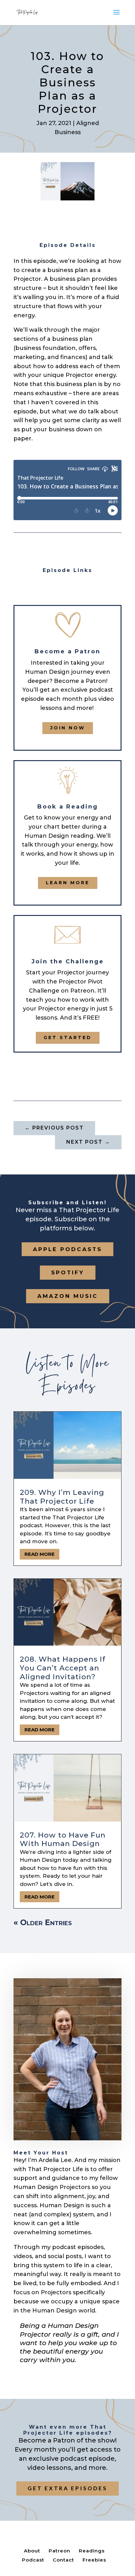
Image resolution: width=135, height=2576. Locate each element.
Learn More (68, 883)
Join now (68, 728)
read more (40, 1554)
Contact (63, 2560)
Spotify (68, 1272)
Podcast (33, 2560)
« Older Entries (43, 1922)
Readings (92, 2551)
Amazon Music (68, 1296)
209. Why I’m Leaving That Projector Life (62, 1497)
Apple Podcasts (67, 1249)
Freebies (94, 2560)
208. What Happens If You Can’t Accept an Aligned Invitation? (63, 1668)
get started (68, 1037)
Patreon (59, 2551)
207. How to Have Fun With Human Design (63, 1839)
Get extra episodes (67, 2488)
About (32, 2551)
